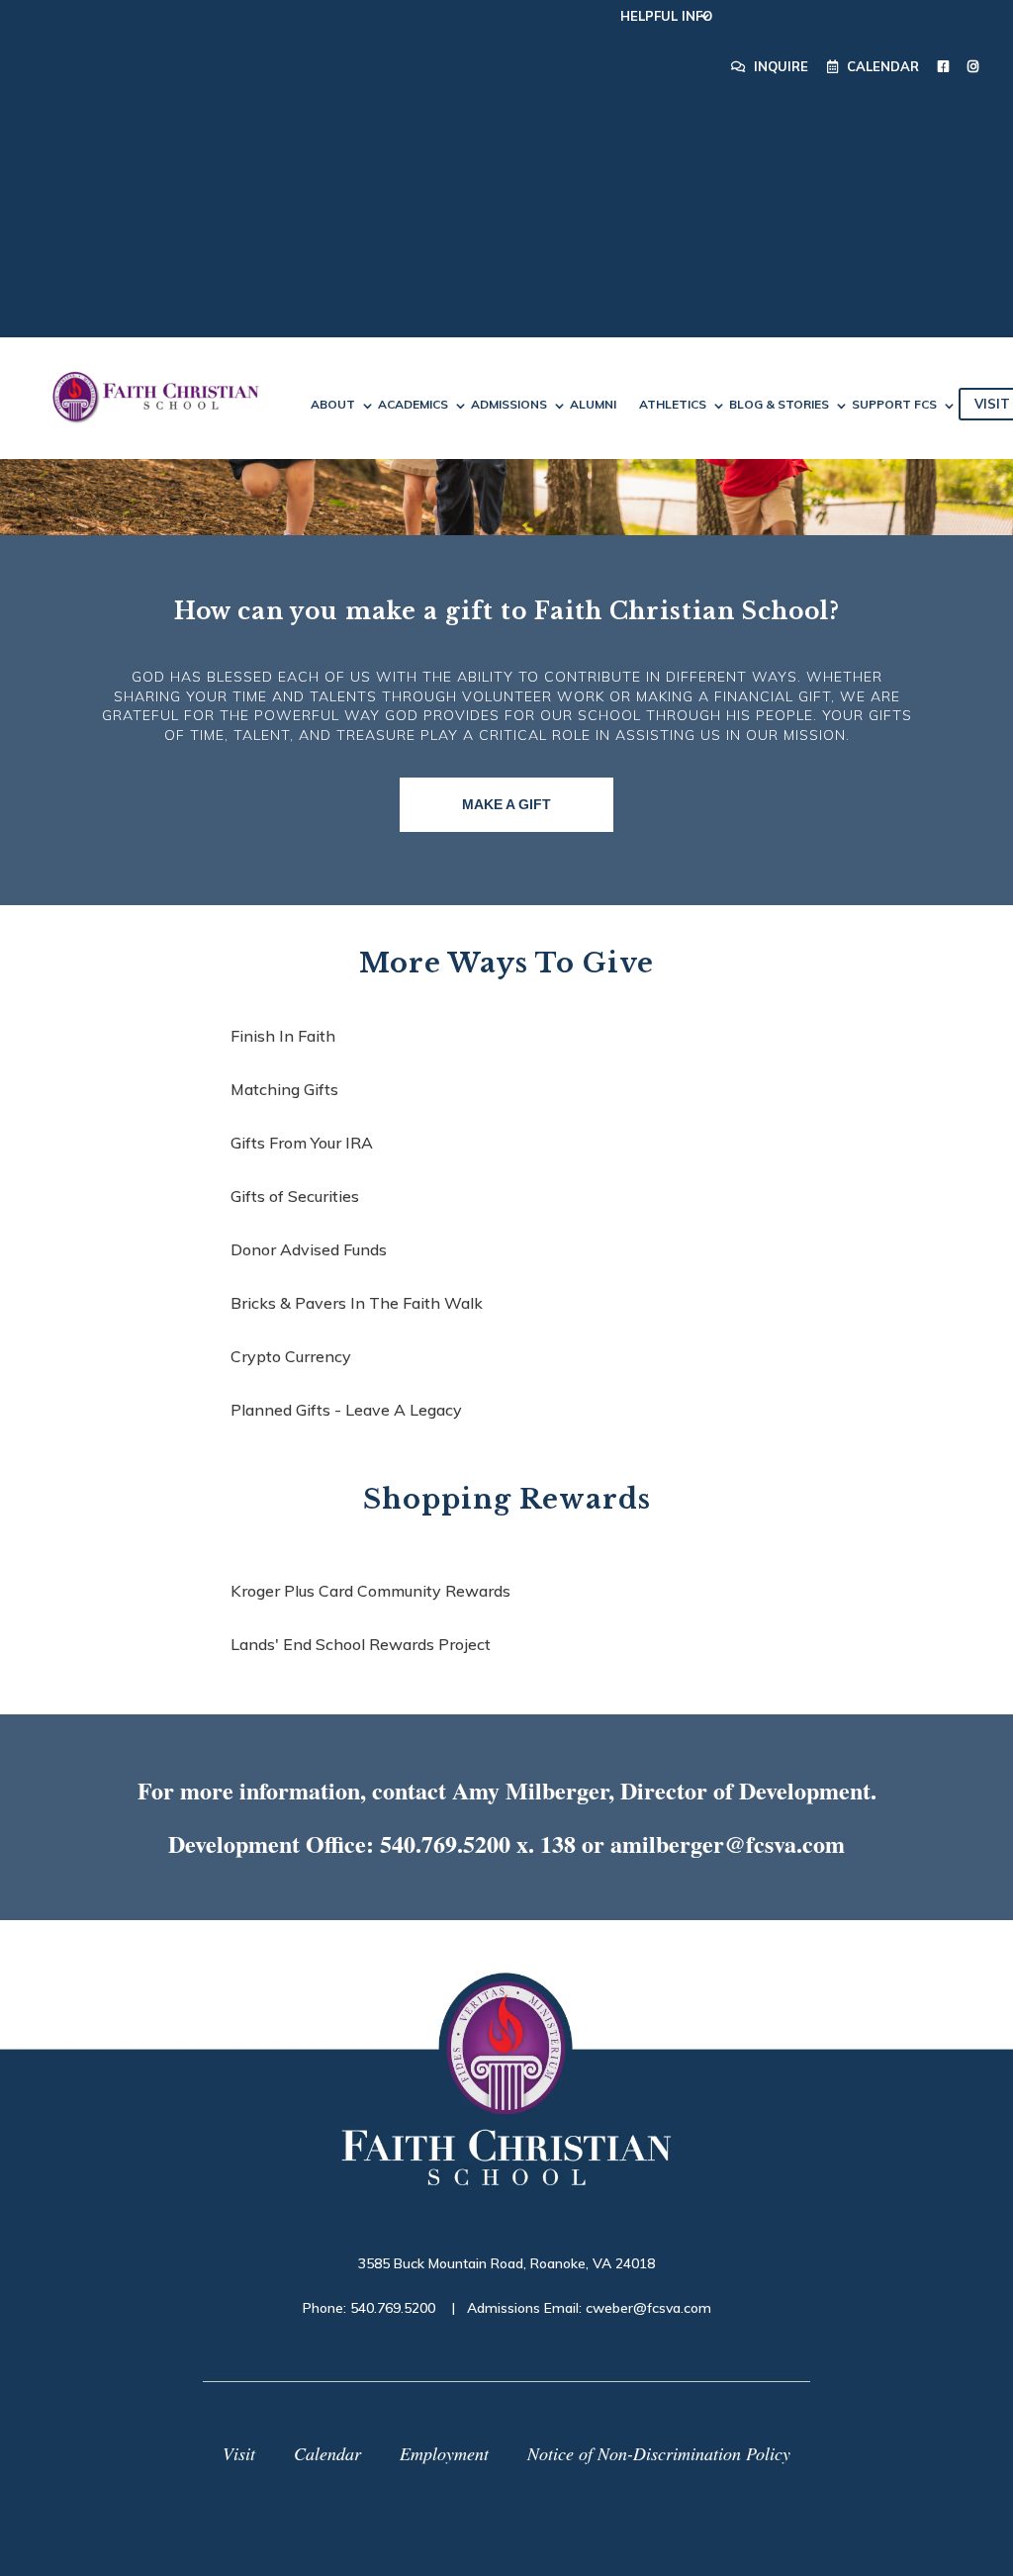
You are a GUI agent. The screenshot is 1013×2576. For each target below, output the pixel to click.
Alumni (593, 404)
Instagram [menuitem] (973, 67)
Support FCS (894, 404)
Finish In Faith (283, 1036)
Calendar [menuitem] (883, 66)
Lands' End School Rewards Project (361, 1644)
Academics (413, 404)
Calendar (327, 2453)
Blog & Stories (779, 404)
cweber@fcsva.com (648, 2308)
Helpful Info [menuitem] (666, 16)
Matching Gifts (284, 1089)
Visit (239, 2453)
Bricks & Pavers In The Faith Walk (357, 1303)
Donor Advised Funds (309, 1249)
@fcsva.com (784, 1843)
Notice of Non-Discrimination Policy (659, 2453)
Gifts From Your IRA (302, 1143)
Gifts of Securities (295, 1196)
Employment (444, 2453)
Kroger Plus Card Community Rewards (370, 1591)
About (333, 404)
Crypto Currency (291, 1356)
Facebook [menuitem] (943, 67)
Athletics (673, 404)
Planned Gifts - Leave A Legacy (346, 1410)
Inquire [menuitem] (781, 66)
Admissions (509, 404)
